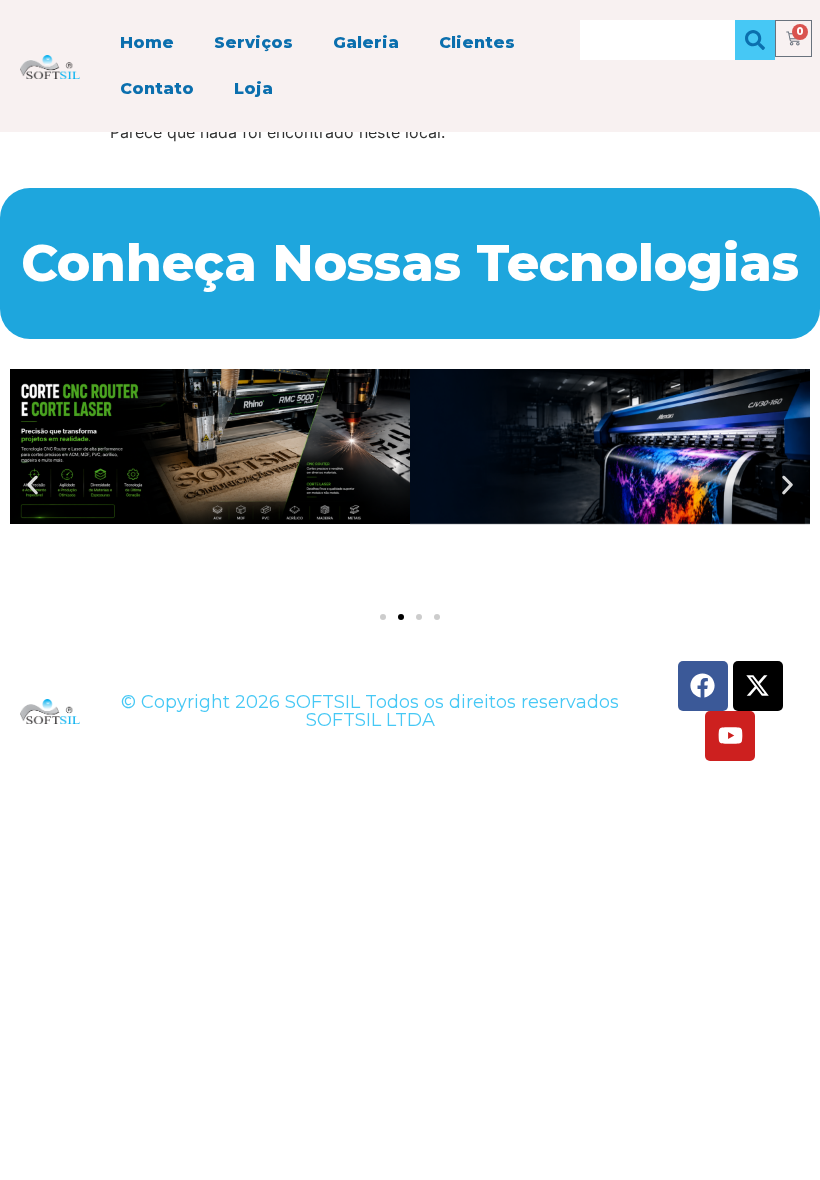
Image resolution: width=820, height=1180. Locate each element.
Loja (253, 88)
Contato (157, 88)
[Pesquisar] (755, 40)
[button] (32, 485)
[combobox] (657, 40)
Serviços (253, 42)
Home (147, 42)
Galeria (366, 42)
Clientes (477, 42)
